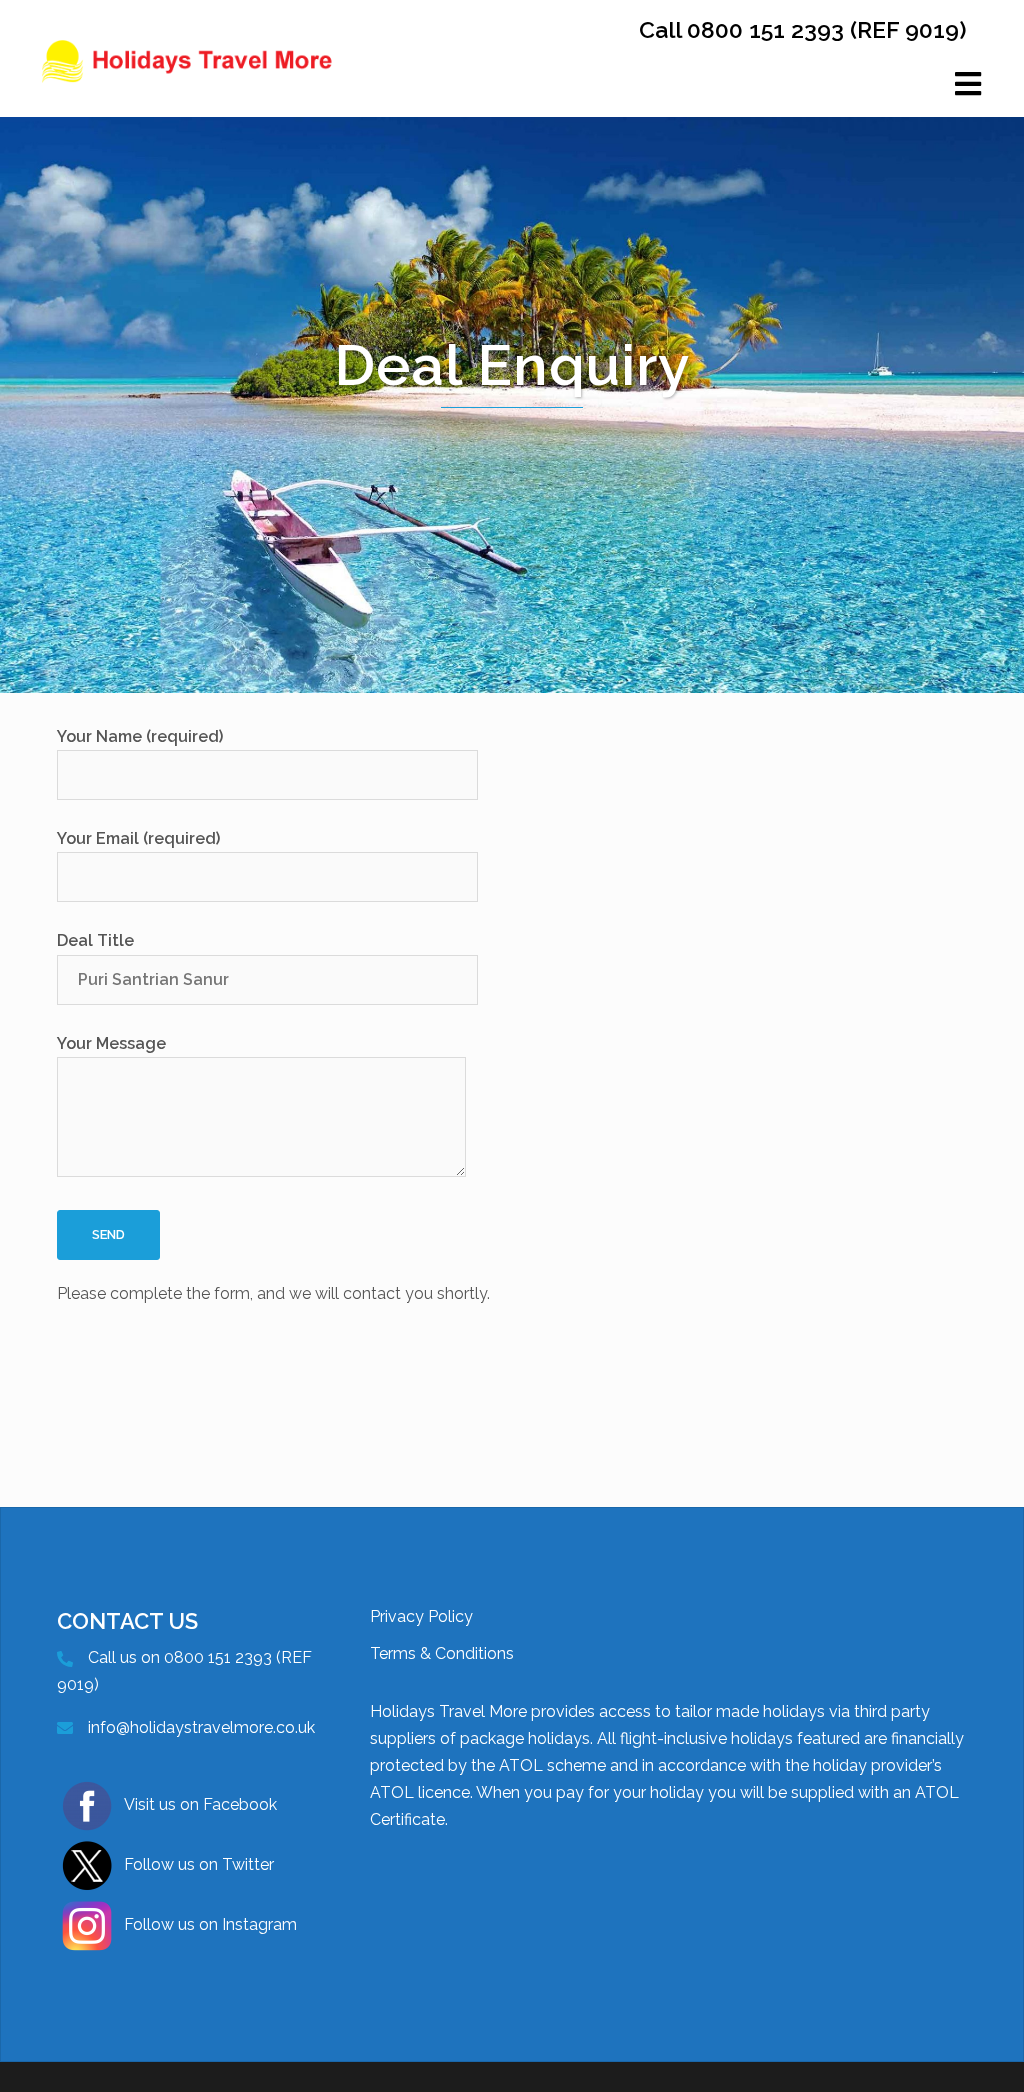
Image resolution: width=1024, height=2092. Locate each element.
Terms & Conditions (442, 1653)
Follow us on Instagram (210, 1924)
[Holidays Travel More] (188, 82)
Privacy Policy (421, 1616)
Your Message (111, 1043)
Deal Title (95, 940)
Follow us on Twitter (199, 1864)
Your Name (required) (140, 736)
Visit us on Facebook (200, 1804)
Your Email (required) (138, 838)
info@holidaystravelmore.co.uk (201, 1727)
